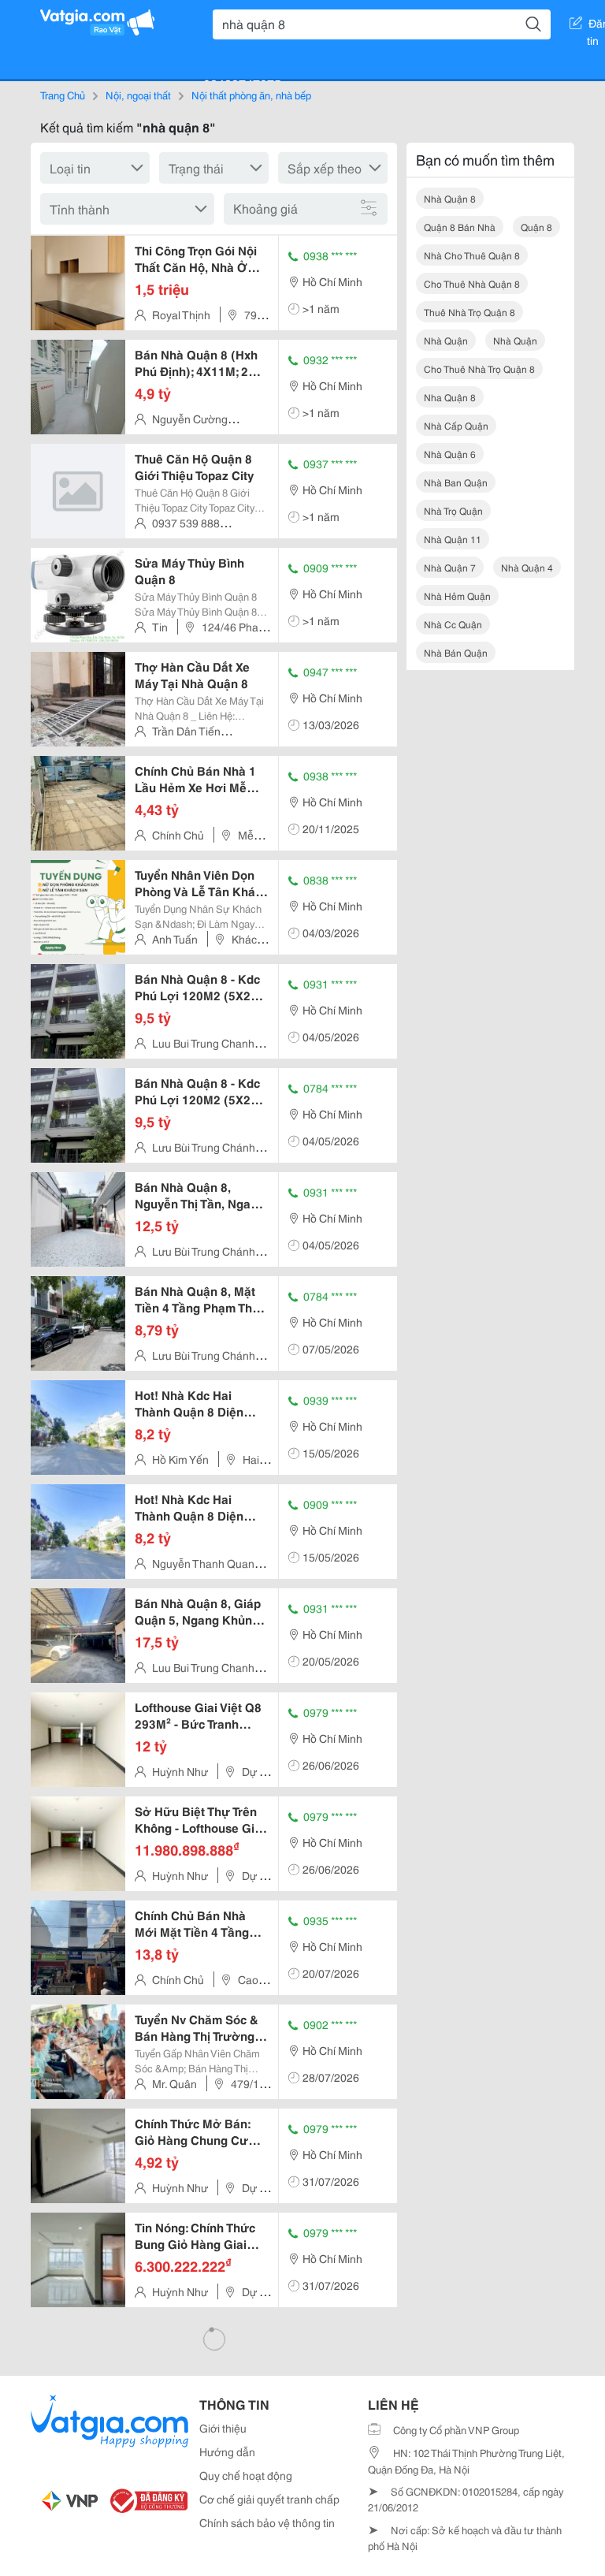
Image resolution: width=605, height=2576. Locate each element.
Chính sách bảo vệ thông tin (267, 2522)
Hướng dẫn (227, 2451)
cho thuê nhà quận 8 (472, 283)
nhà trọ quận (453, 510)
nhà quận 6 (450, 454)
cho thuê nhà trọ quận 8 (479, 369)
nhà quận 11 (453, 539)
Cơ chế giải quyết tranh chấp (269, 2499)
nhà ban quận (456, 482)
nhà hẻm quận (457, 596)
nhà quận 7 (450, 567)
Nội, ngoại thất (138, 95)
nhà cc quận (453, 624)
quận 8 (536, 227)
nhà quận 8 (450, 198)
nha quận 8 (450, 397)
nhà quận (446, 340)
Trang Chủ (63, 95)
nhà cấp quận (456, 425)
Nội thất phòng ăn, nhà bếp (251, 95)
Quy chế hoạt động (246, 2475)
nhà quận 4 (527, 567)
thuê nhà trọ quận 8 (470, 312)
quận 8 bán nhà (460, 227)
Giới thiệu (223, 2428)
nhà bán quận (456, 652)
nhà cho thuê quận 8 (472, 255)
